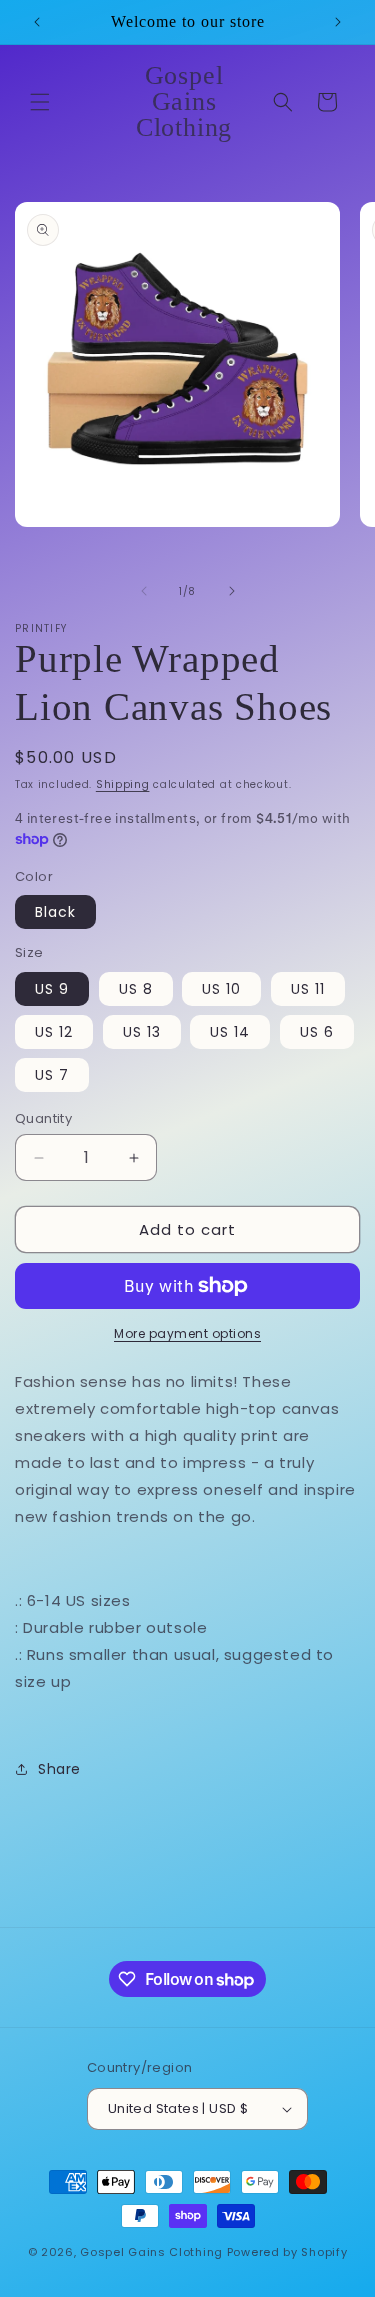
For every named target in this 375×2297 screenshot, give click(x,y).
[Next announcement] (338, 22)
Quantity (43, 1118)
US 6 (317, 1032)
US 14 (230, 1032)
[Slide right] (232, 591)
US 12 (54, 1032)
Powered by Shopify (287, 2252)
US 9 (52, 989)
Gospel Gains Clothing (151, 2252)
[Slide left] (144, 591)
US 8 (136, 989)
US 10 (221, 989)
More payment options (187, 1333)
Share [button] (59, 1769)
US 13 (142, 1032)
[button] (40, 102)
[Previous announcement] (37, 22)
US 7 (52, 1075)
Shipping (123, 784)
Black (55, 912)
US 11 (308, 989)
